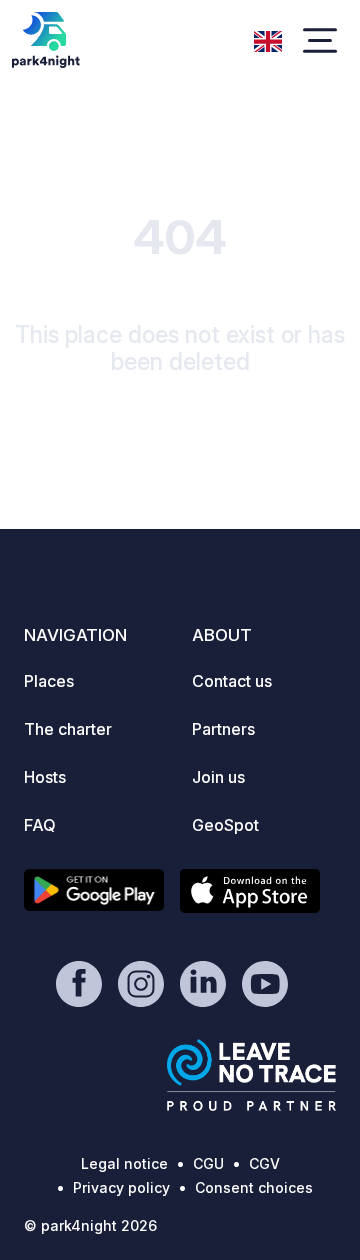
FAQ (40, 825)
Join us (218, 777)
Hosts (45, 777)
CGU (208, 1163)
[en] (268, 39)
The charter (68, 729)
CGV (264, 1163)
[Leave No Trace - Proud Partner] (252, 1075)
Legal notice (124, 1163)
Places (49, 681)
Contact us (232, 681)
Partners (223, 729)
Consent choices (254, 1187)
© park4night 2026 (90, 1225)
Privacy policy (121, 1187)
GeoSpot (225, 825)
